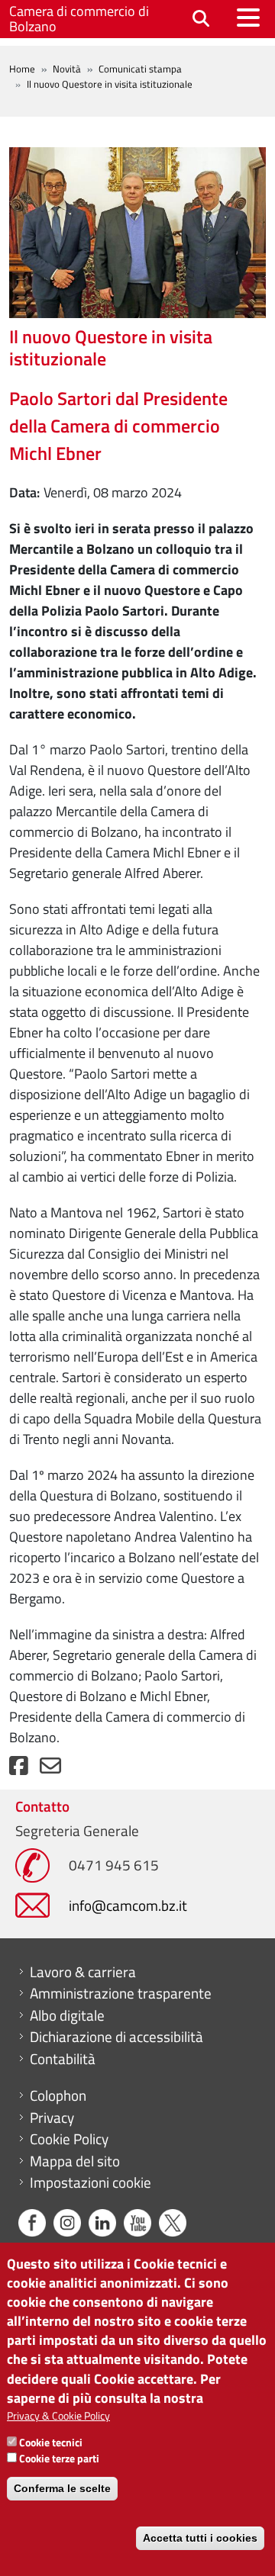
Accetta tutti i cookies (200, 2538)
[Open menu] (248, 18)
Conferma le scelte (62, 2488)
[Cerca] (201, 19)
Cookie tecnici (51, 2442)
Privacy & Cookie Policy (58, 2415)
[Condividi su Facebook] (19, 1769)
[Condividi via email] (50, 1769)
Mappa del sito (75, 2161)
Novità (67, 69)
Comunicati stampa (140, 69)
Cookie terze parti (59, 2458)
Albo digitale (67, 2015)
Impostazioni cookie (91, 2182)
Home (22, 69)
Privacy (52, 2118)
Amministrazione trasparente (121, 1993)
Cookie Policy (69, 2139)
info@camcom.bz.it (128, 1905)
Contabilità (63, 2059)
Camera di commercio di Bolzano (79, 19)
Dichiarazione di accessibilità (116, 2037)
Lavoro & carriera (83, 1972)
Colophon (58, 2095)
